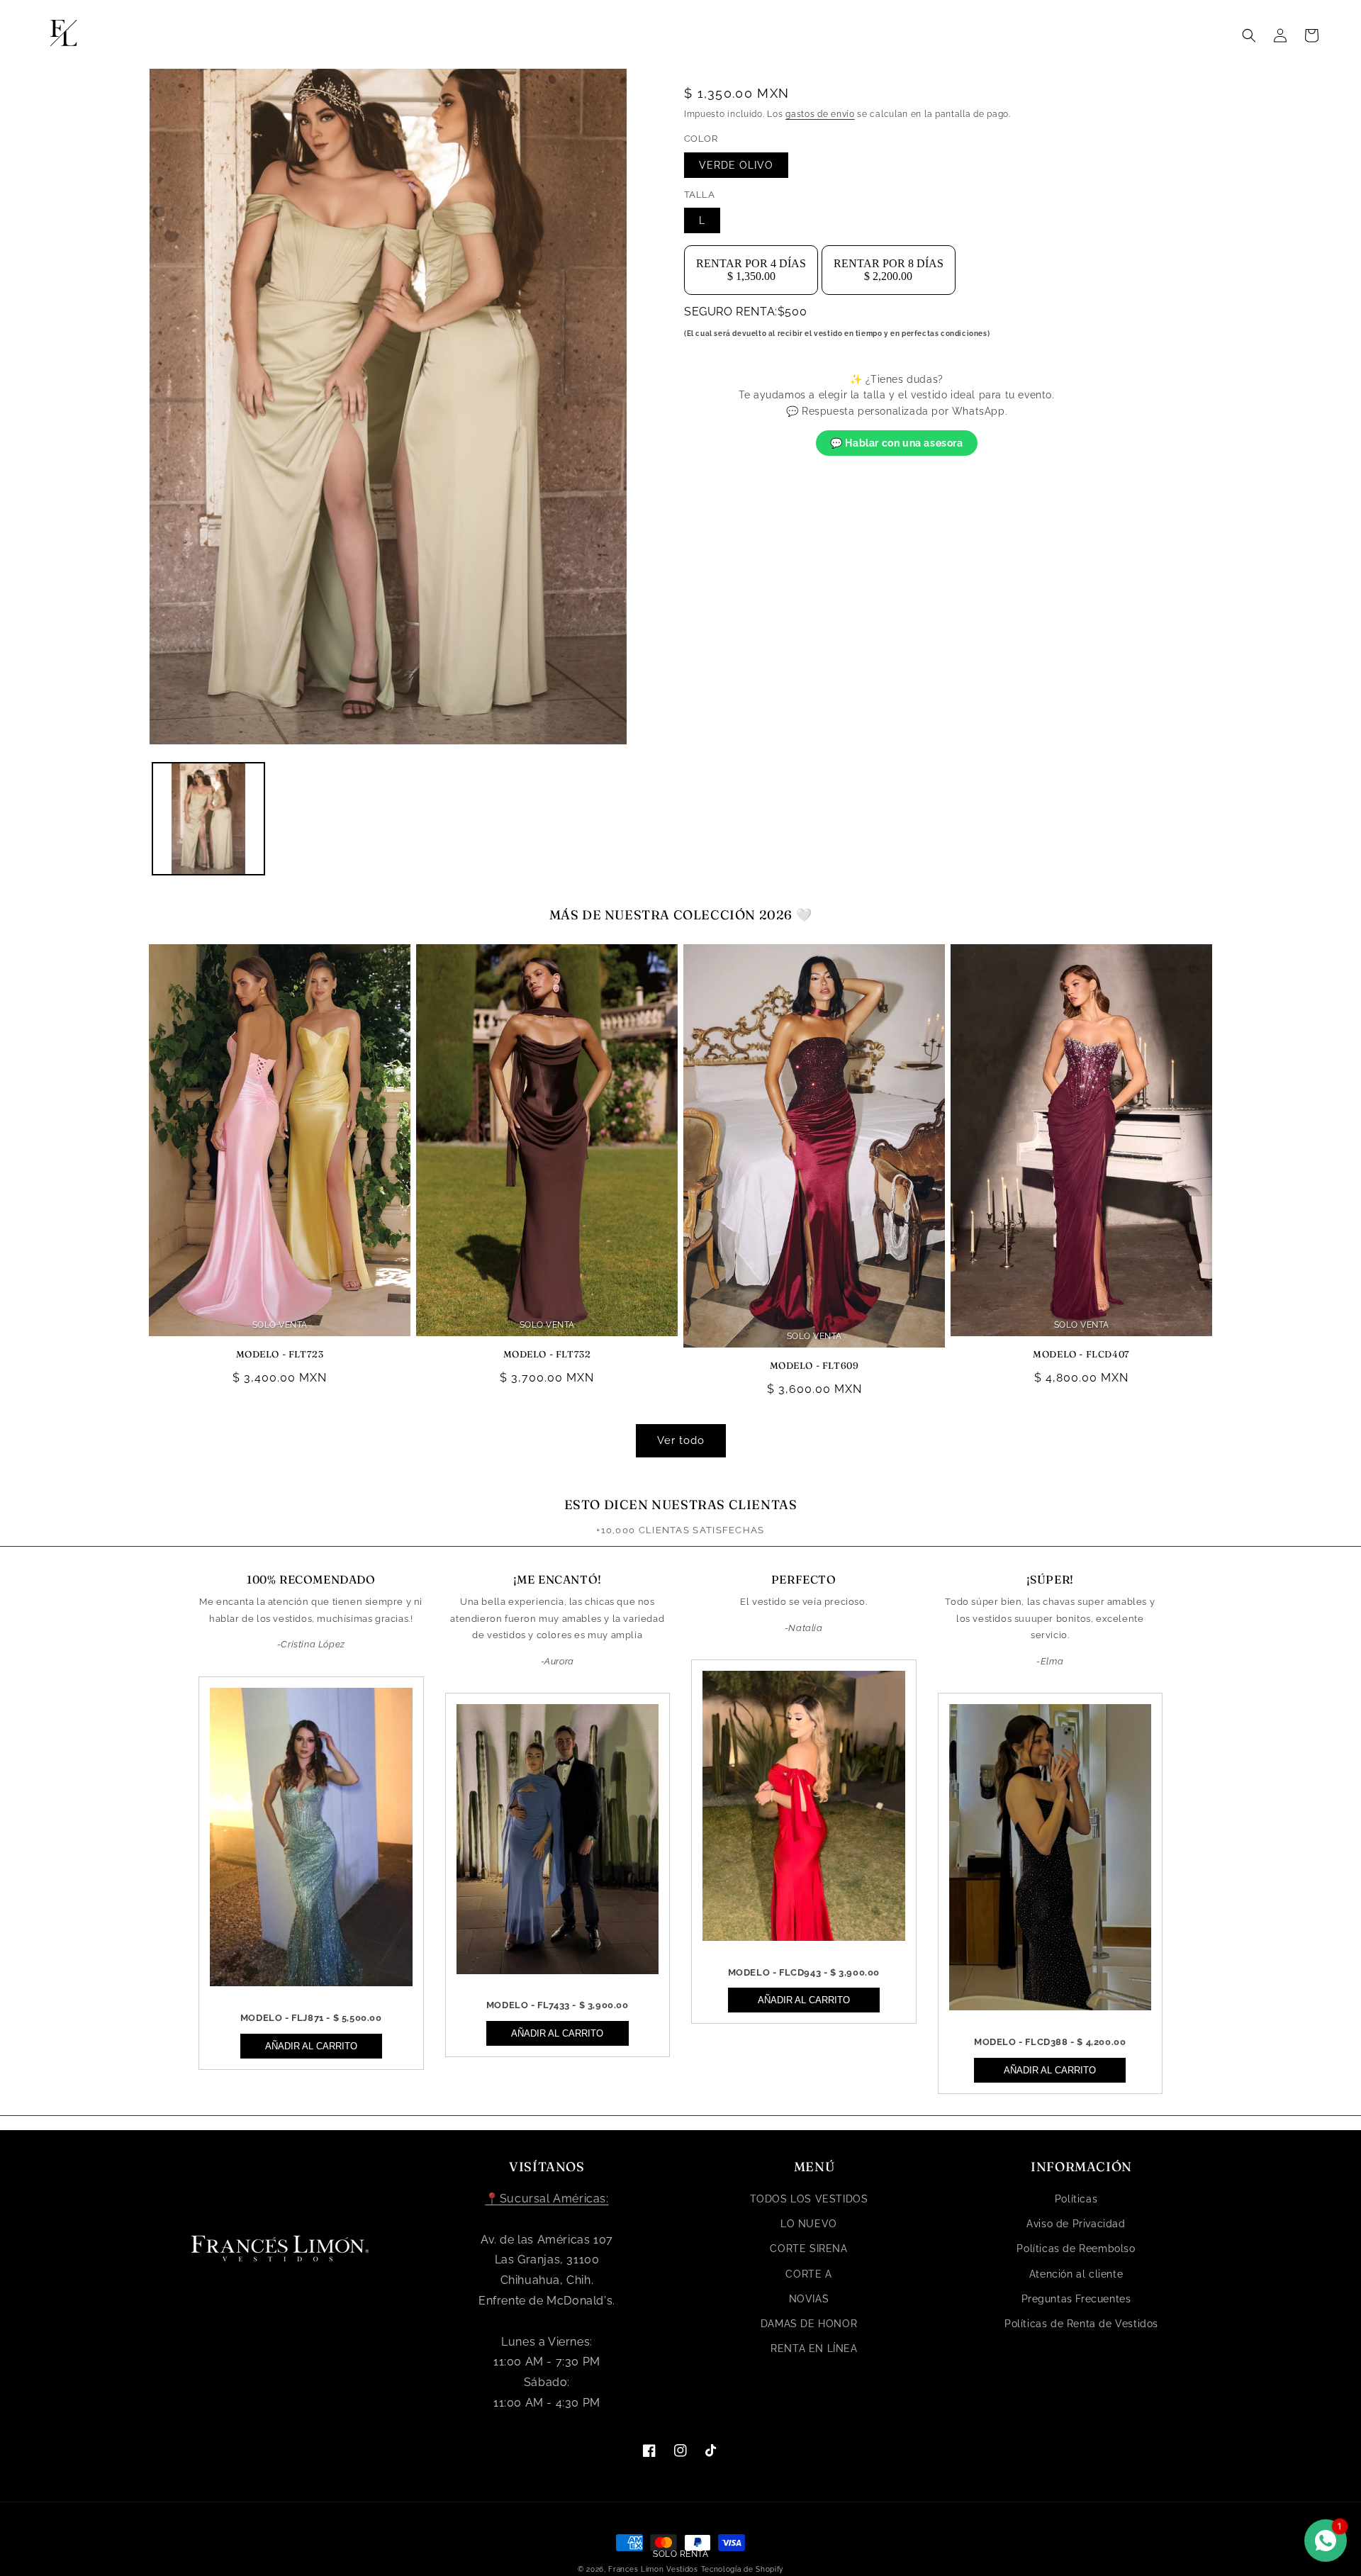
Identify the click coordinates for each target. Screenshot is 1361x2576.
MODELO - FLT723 (280, 1354)
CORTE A (808, 2274)
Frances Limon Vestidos (653, 2569)
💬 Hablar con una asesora (896, 443)
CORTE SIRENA (808, 2249)
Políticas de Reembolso (1076, 2249)
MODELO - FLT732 (547, 1354)
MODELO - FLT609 (814, 1365)
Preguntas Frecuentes (1076, 2299)
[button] (1249, 35)
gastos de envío (820, 114)
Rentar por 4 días (751, 270)
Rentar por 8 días (889, 270)
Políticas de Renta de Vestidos (1081, 2324)
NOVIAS (809, 2299)
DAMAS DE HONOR (809, 2324)
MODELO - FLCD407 (1081, 1354)
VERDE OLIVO (736, 165)
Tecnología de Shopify (743, 2569)
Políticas (1076, 2199)
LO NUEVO (809, 2224)
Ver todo (681, 1440)
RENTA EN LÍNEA (814, 2348)
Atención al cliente (1076, 2274)
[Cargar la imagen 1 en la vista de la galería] (208, 819)
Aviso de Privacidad (1076, 2224)
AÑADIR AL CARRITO (311, 2046)
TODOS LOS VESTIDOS (809, 2199)
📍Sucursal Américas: (547, 2199)
